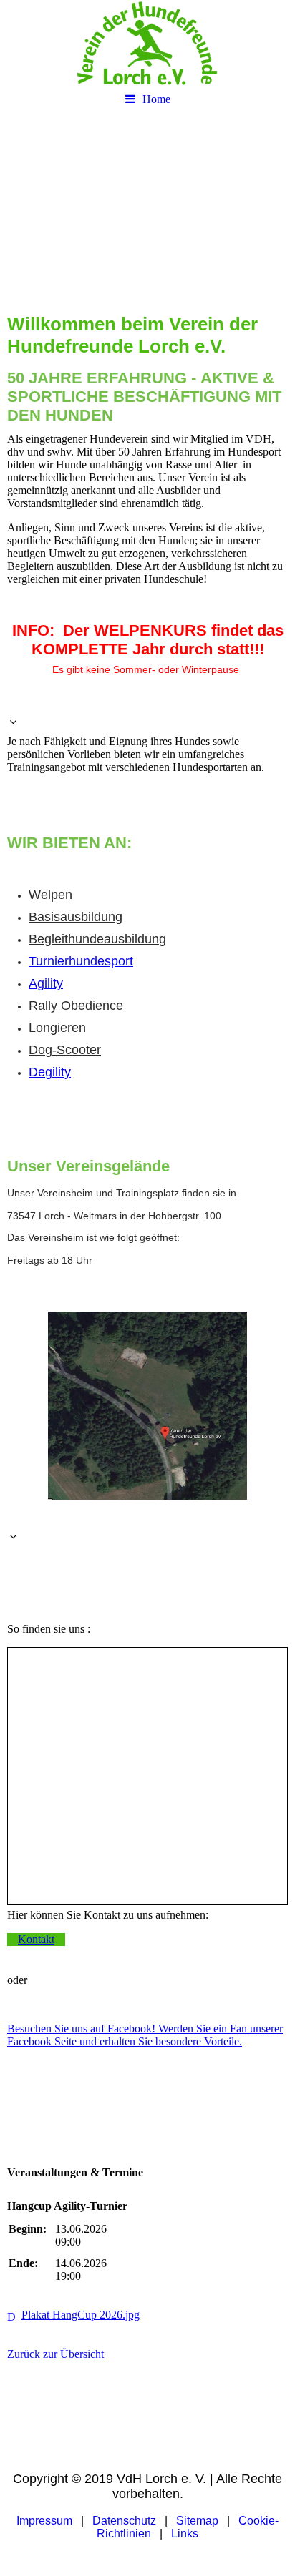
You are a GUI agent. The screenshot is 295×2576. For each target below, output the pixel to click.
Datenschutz (124, 2521)
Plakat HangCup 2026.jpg (81, 2315)
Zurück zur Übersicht (55, 2354)
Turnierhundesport (81, 961)
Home (156, 99)
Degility (50, 1072)
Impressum (44, 2521)
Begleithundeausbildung (97, 939)
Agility (46, 983)
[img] (147, 43)
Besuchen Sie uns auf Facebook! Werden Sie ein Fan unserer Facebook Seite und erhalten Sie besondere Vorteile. (145, 2035)
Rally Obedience (76, 1006)
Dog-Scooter (65, 1050)
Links (185, 2533)
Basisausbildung (76, 917)
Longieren (57, 1028)
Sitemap (197, 2521)
